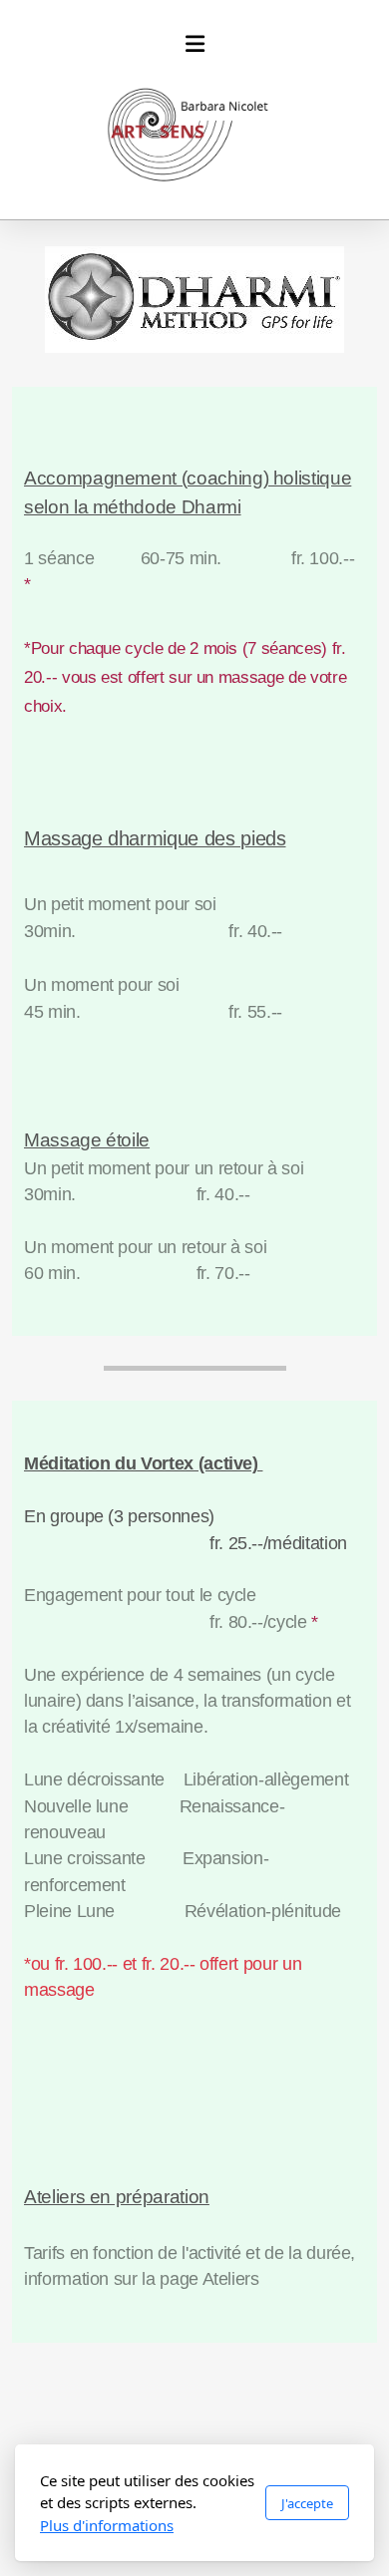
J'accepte (307, 2503)
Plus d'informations (107, 2525)
